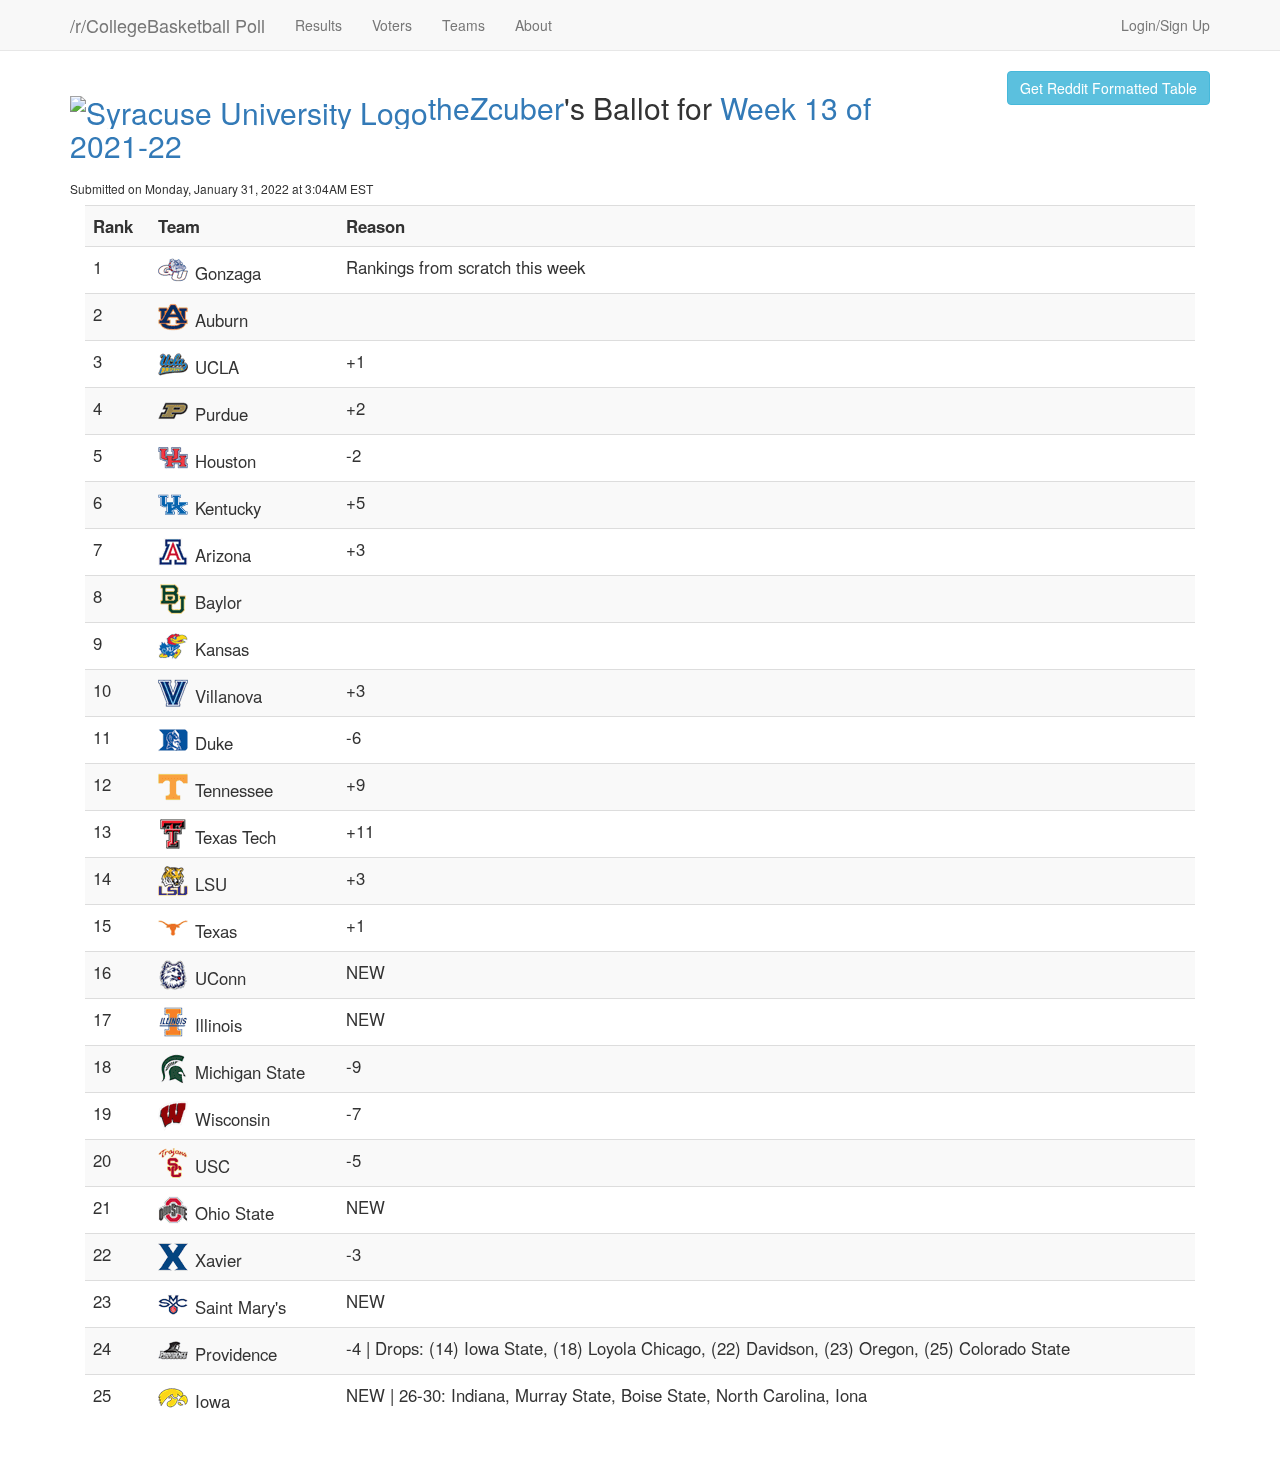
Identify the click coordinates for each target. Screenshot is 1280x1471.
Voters (392, 25)
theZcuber (496, 107)
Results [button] (318, 25)
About (533, 25)
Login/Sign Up (1165, 25)
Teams (463, 25)
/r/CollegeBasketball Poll (167, 25)
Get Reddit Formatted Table (1108, 88)
